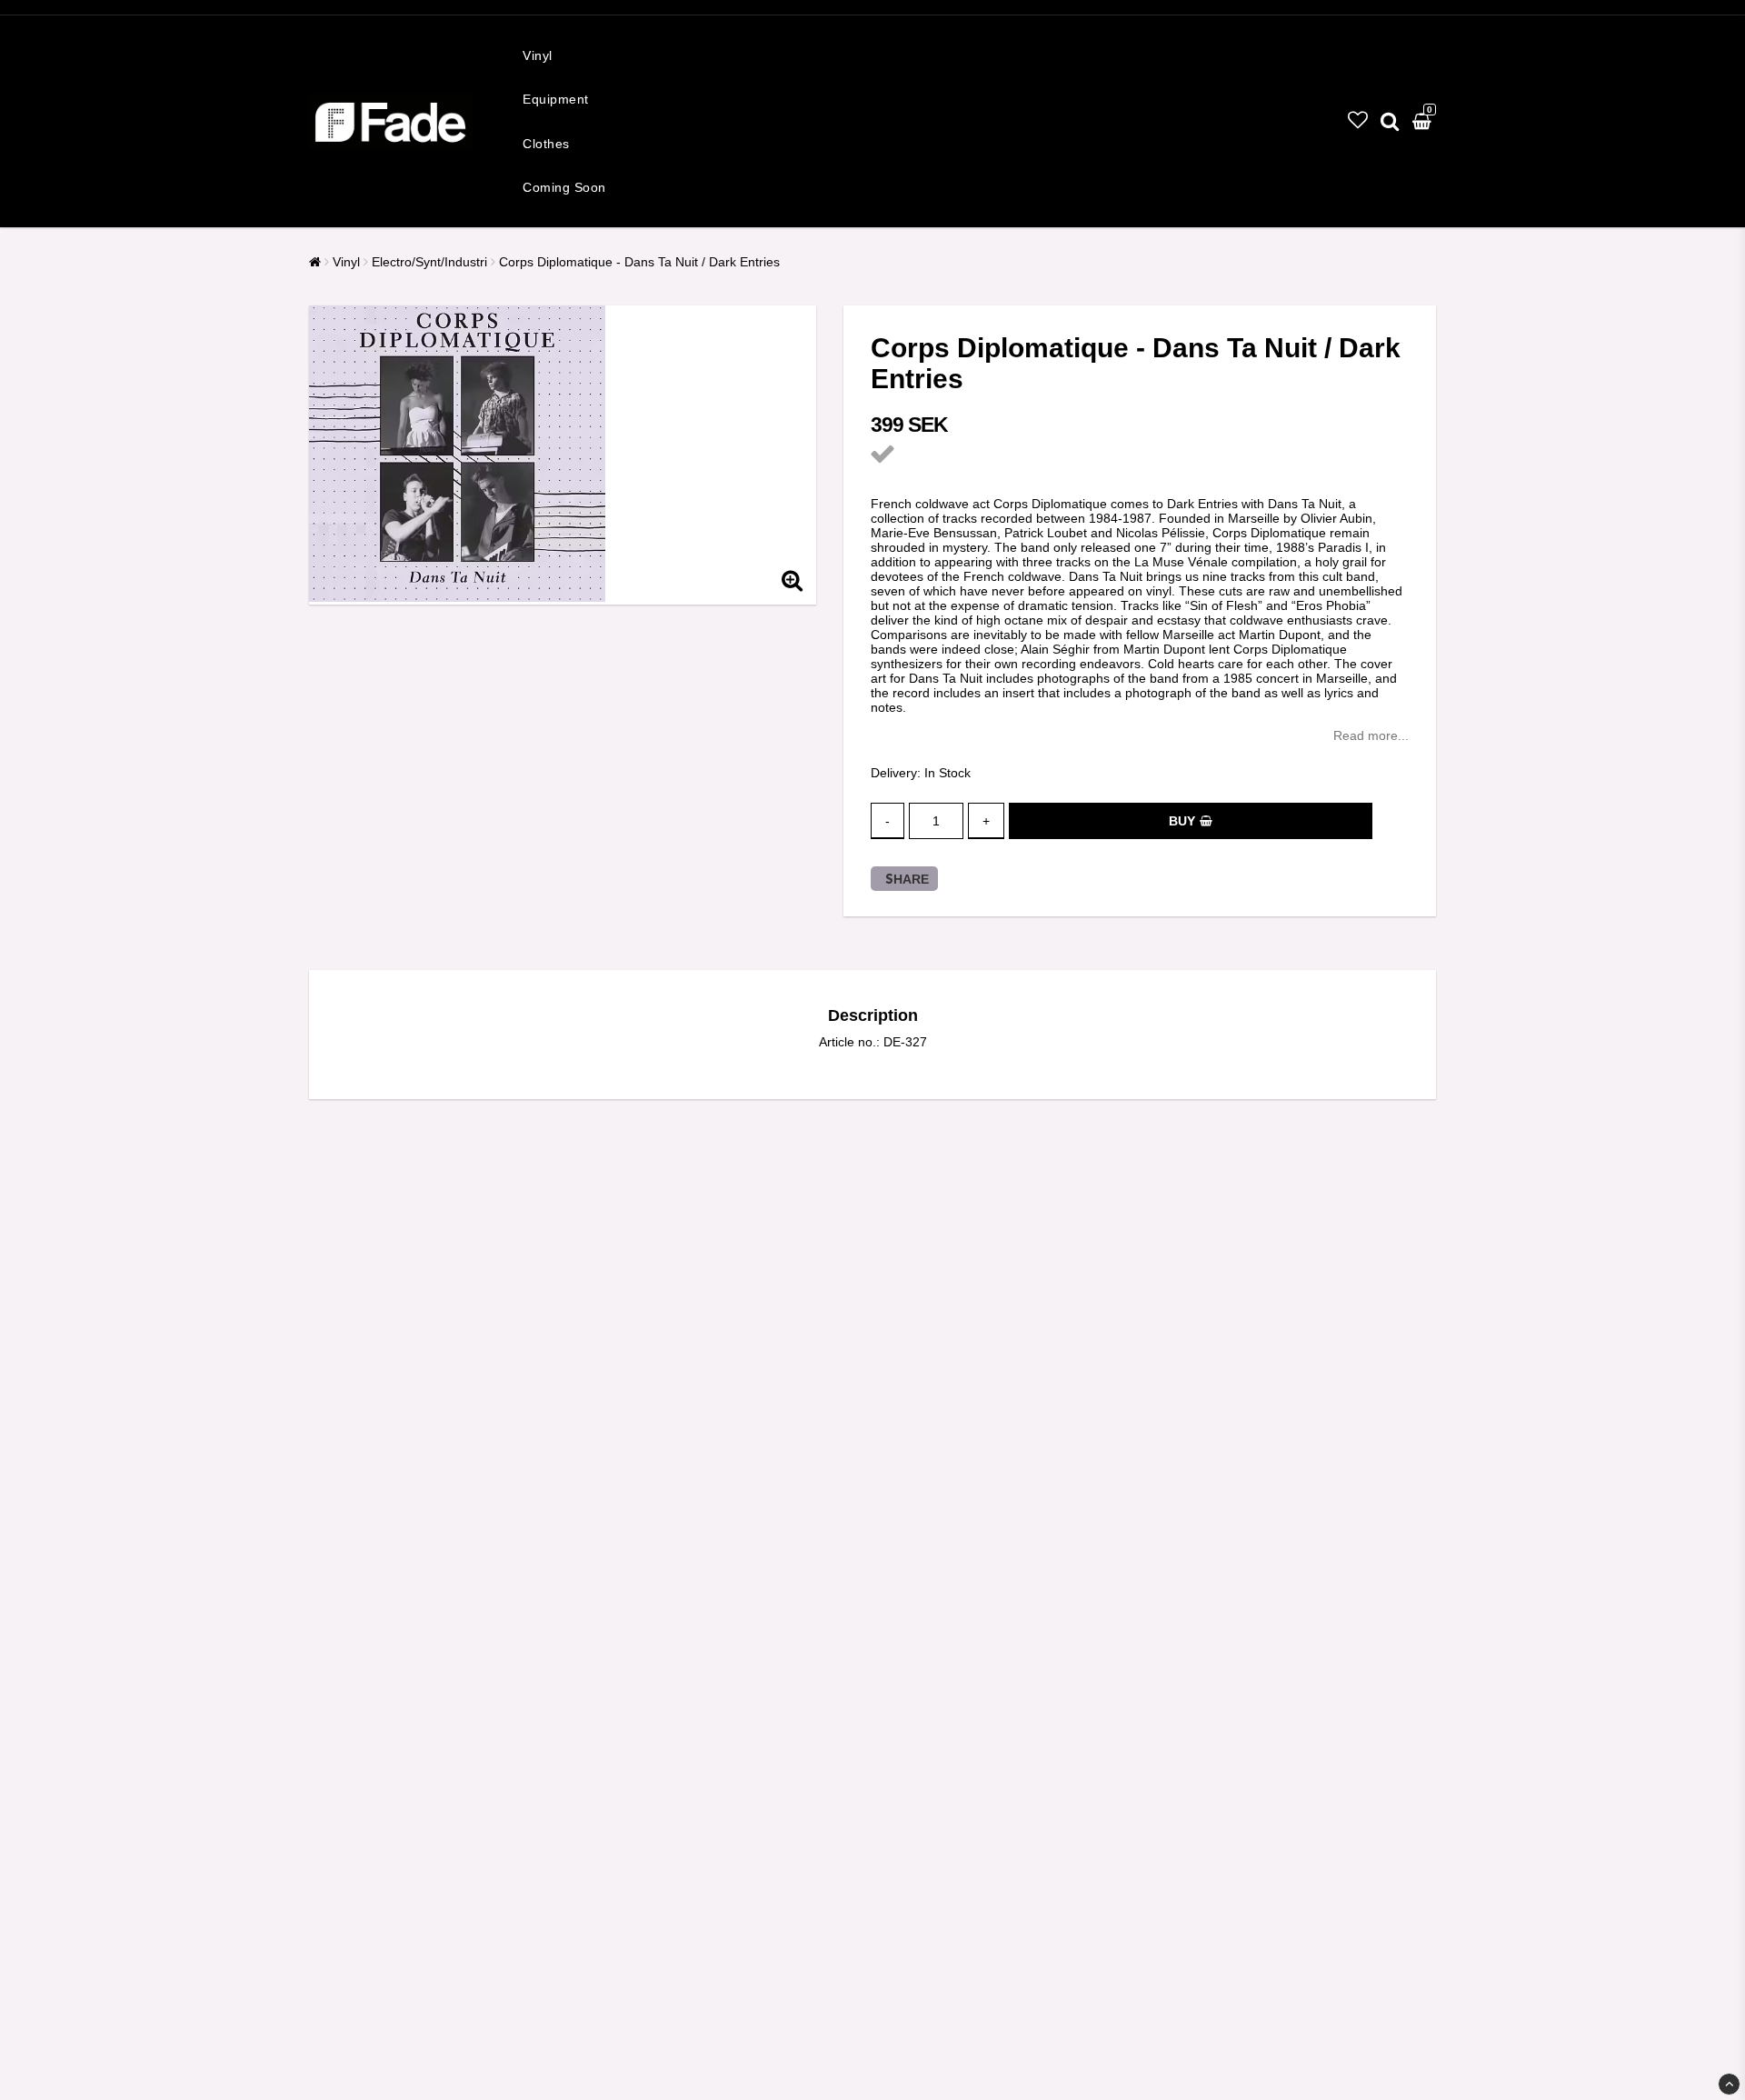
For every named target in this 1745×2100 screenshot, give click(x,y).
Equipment (556, 99)
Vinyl (538, 55)
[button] (1358, 121)
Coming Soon (564, 187)
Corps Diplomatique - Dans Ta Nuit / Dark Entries (639, 262)
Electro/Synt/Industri (429, 262)
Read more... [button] (1371, 735)
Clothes (546, 144)
